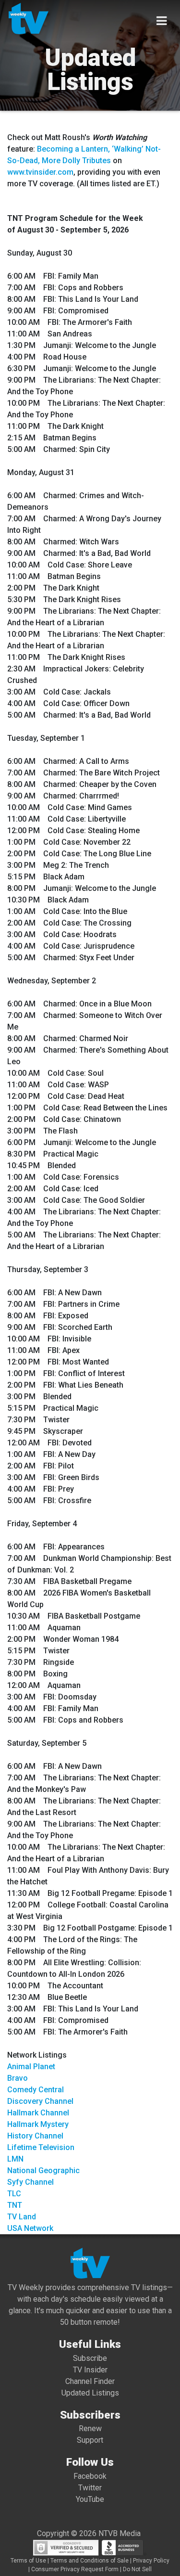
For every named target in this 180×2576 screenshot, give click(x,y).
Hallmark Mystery (38, 2124)
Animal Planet (31, 2067)
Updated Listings (90, 2393)
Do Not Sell (137, 2569)
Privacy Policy (151, 2561)
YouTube (90, 2499)
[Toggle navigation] (162, 21)
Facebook (90, 2476)
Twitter (90, 2488)
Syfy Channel (30, 2182)
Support (90, 2440)
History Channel (35, 2136)
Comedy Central (36, 2090)
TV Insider (90, 2370)
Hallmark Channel (38, 2113)
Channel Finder (90, 2381)
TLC (14, 2194)
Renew (90, 2428)
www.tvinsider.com (40, 172)
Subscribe (90, 2358)
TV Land (22, 2217)
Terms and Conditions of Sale (90, 2561)
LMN (15, 2159)
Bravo (18, 2078)
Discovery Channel (40, 2101)
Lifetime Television (41, 2147)
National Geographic (43, 2170)
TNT (15, 2205)
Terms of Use (28, 2561)
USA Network (30, 2228)
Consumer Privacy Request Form (75, 2569)
